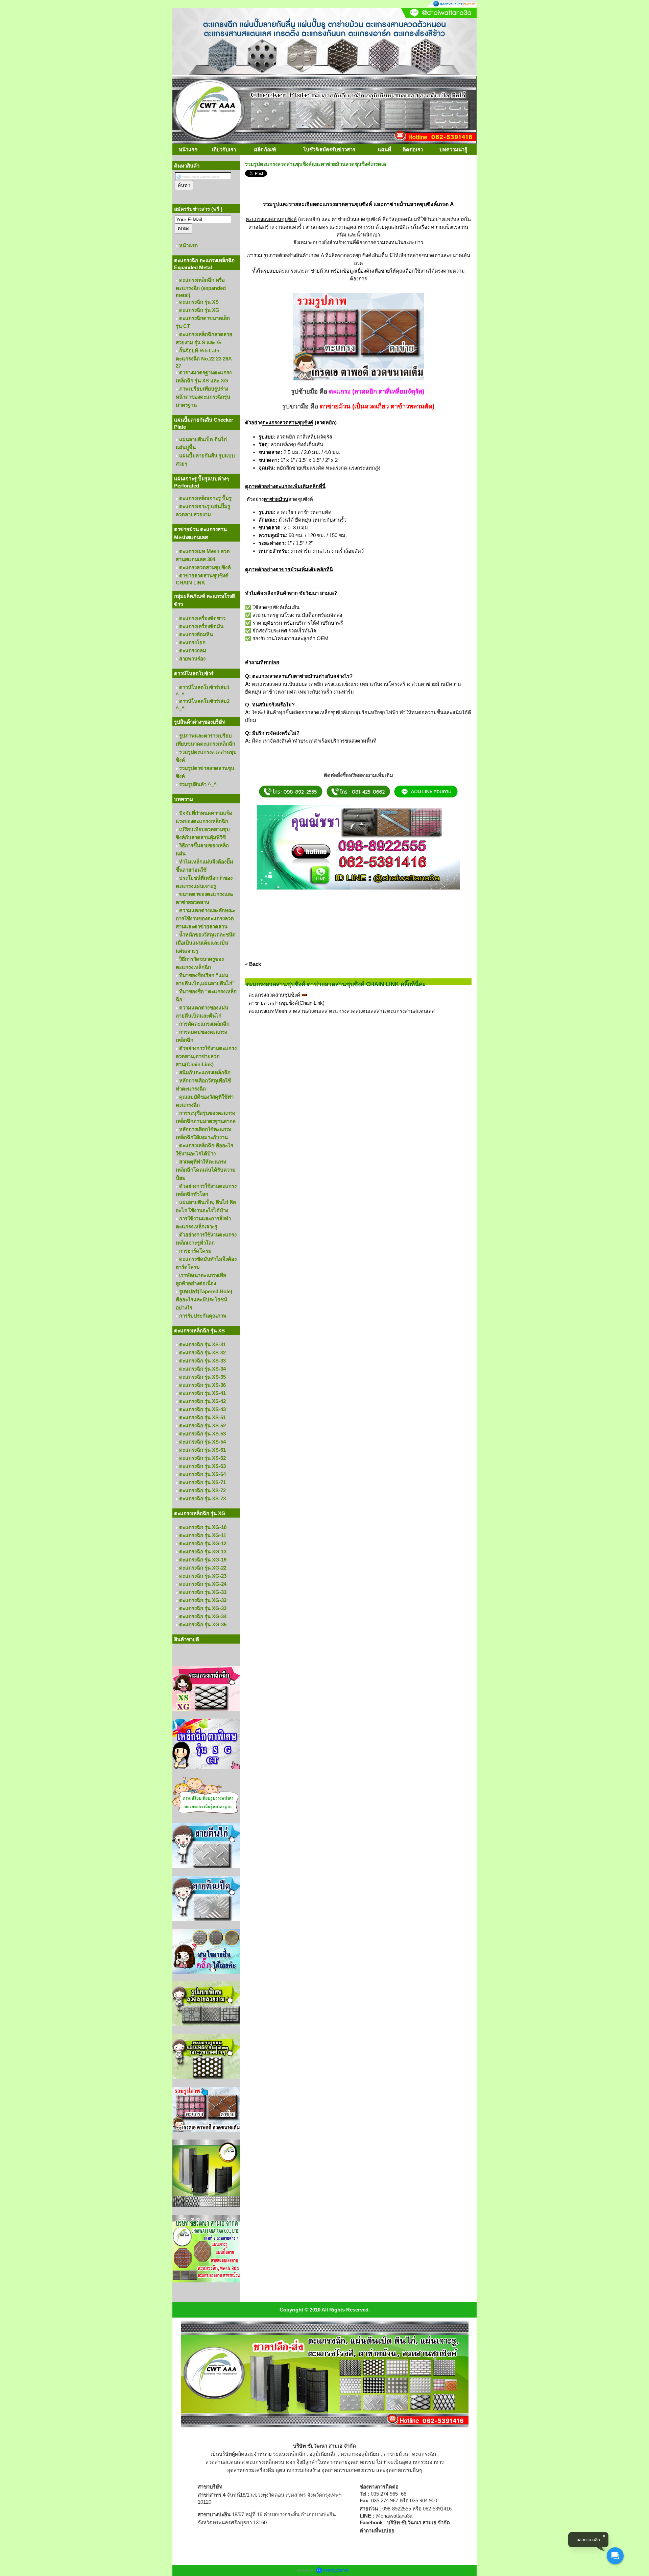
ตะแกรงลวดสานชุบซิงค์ (274, 995)
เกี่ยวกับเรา (224, 149)
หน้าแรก (188, 149)
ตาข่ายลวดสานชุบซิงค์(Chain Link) (286, 1003)
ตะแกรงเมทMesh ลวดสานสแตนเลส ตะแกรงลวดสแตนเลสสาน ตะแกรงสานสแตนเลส (342, 1011)
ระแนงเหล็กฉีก (289, 2454)
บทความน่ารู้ (453, 149)
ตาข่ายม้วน (396, 2454)
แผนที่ (384, 149)
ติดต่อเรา (413, 149)
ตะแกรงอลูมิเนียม (360, 2454)
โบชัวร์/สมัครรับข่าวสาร (329, 149)
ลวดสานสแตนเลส (225, 2462)
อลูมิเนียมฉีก (323, 2454)
